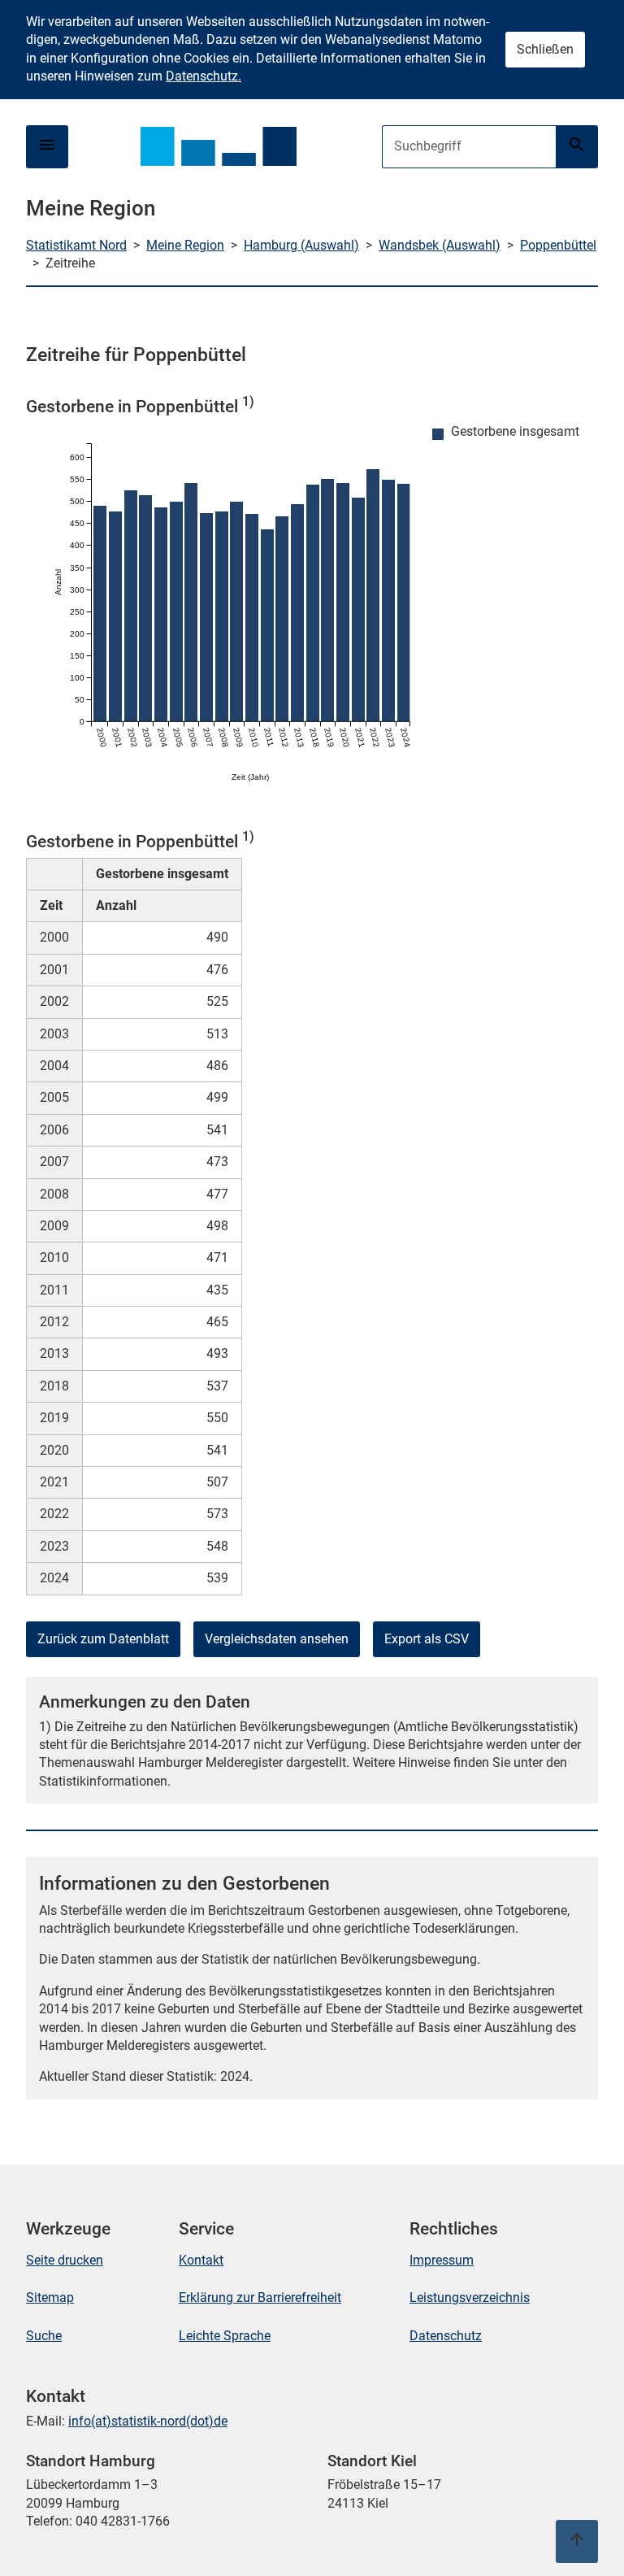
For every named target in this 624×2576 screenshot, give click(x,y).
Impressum (442, 2260)
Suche (44, 2336)
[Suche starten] (577, 147)
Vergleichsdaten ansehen (277, 1639)
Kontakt (201, 2260)
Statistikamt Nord (76, 245)
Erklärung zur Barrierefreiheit (260, 2298)
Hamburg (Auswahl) (301, 245)
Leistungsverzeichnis (470, 2298)
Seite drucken (65, 2260)
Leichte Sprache (225, 2336)
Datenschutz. (204, 76)
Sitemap (50, 2298)
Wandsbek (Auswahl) (440, 245)
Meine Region (185, 245)
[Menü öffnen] (47, 147)
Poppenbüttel (558, 245)
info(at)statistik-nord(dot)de (148, 2421)
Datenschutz (446, 2336)
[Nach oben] (577, 2541)
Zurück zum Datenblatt (103, 1639)
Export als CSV (427, 1639)
